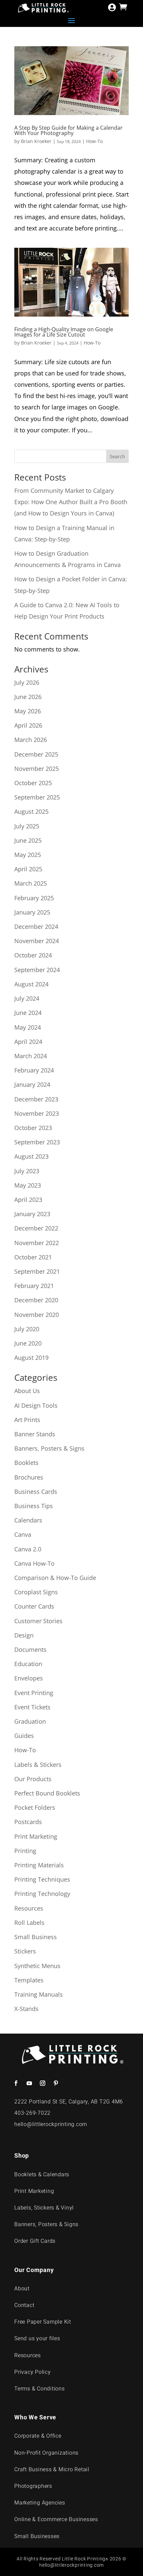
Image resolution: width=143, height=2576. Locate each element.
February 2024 (34, 1070)
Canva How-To (34, 1563)
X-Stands (26, 2009)
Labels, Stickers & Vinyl (44, 2208)
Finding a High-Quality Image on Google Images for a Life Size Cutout (64, 332)
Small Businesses (37, 2536)
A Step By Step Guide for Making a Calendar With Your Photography (69, 130)
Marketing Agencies (40, 2503)
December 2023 (36, 1099)
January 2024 (32, 1084)
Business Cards (36, 1492)
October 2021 (33, 1257)
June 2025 (28, 840)
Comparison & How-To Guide (55, 1578)
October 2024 (33, 955)
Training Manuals (39, 1994)
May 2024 (28, 1027)
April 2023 (28, 1200)
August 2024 (31, 984)
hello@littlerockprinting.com (51, 2124)
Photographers (33, 2486)
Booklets (26, 1463)
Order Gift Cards (35, 2241)
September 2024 (37, 970)
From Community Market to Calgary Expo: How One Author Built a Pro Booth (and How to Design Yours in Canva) (71, 502)
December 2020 (36, 1300)
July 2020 (27, 1329)
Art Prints (27, 1420)
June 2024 (28, 1013)
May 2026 (28, 711)
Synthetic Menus (37, 1966)
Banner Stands (35, 1434)
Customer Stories (38, 1621)
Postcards (28, 1822)
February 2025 (34, 898)
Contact (24, 2305)
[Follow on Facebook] (16, 2083)
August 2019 (31, 1358)
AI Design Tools (36, 1405)
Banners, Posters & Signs (49, 1448)
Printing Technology (42, 1894)
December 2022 (36, 1228)
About (22, 2289)
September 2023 (37, 1142)
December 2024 (36, 927)
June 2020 (28, 1343)
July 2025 (27, 826)
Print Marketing (36, 1836)
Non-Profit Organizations (46, 2453)
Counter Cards (34, 1606)
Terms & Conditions (40, 2389)
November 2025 (37, 769)
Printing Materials (39, 1865)
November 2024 (37, 941)
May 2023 (28, 1185)
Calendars (28, 1520)
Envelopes (29, 1678)
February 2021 (34, 1286)
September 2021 (37, 1271)
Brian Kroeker (36, 141)
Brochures (29, 1477)
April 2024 (28, 1042)
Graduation (30, 1721)
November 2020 (37, 1315)
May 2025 (28, 855)
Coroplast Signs (36, 1592)
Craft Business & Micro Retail (52, 2469)
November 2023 (37, 1113)
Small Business (36, 1937)
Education (28, 1664)
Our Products (33, 1779)
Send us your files (37, 2338)
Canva (23, 1534)
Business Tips (34, 1506)
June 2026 (28, 697)
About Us (27, 1391)
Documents (30, 1649)
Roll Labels (29, 1923)
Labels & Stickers (38, 1765)
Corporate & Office (38, 2436)
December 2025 (36, 754)
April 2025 (28, 869)
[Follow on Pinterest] (56, 2083)
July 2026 (27, 682)
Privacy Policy (33, 2372)
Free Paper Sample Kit (43, 2322)
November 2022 (37, 1243)
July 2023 (27, 1171)
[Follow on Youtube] (29, 2083)
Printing (25, 1851)
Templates (29, 1980)
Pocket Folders (35, 1807)
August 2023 (31, 1156)
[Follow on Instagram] (43, 2083)
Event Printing (34, 1693)
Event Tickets (32, 1707)
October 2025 (33, 783)
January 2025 (32, 912)
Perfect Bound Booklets (47, 1793)
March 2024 (31, 1056)
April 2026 (28, 725)
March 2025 (31, 883)
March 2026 (31, 740)
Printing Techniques (42, 1879)
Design (24, 1635)
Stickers (25, 1951)
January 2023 (32, 1214)
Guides (24, 1736)
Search (117, 456)
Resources (29, 1908)
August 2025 (31, 811)
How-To (94, 141)
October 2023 (33, 1128)
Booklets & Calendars (42, 2174)
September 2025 (37, 797)
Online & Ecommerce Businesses (56, 2519)
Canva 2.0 (28, 1549)
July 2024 (27, 998)
